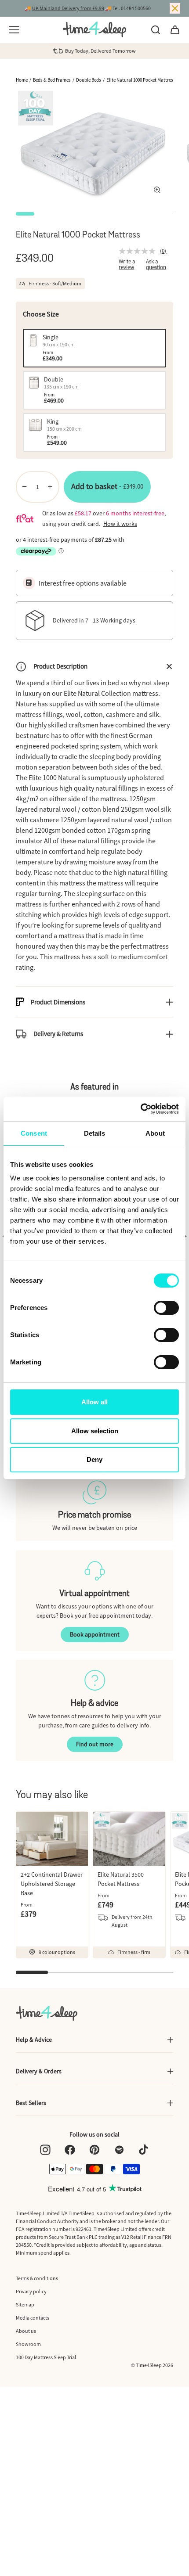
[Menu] (14, 30)
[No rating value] (139, 251)
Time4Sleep (149, 2365)
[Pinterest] (94, 2150)
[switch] (166, 1308)
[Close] (175, 8)
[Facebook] (70, 2150)
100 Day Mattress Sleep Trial (46, 2357)
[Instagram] (45, 2150)
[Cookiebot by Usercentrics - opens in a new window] (140, 1109)
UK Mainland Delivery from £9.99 (68, 8)
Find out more (95, 1744)
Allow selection (95, 1431)
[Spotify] (119, 2150)
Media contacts (33, 2318)
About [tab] (155, 1133)
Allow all (94, 1402)
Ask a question (156, 264)
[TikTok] (144, 2150)
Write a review (127, 264)
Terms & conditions (37, 2278)
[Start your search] (156, 30)
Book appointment (95, 1634)
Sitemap (25, 2304)
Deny (94, 1459)
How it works (120, 524)
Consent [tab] (34, 1133)
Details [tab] (95, 1133)
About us (26, 2331)
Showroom (28, 2344)
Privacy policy (31, 2291)
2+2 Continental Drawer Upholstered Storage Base (52, 1884)
